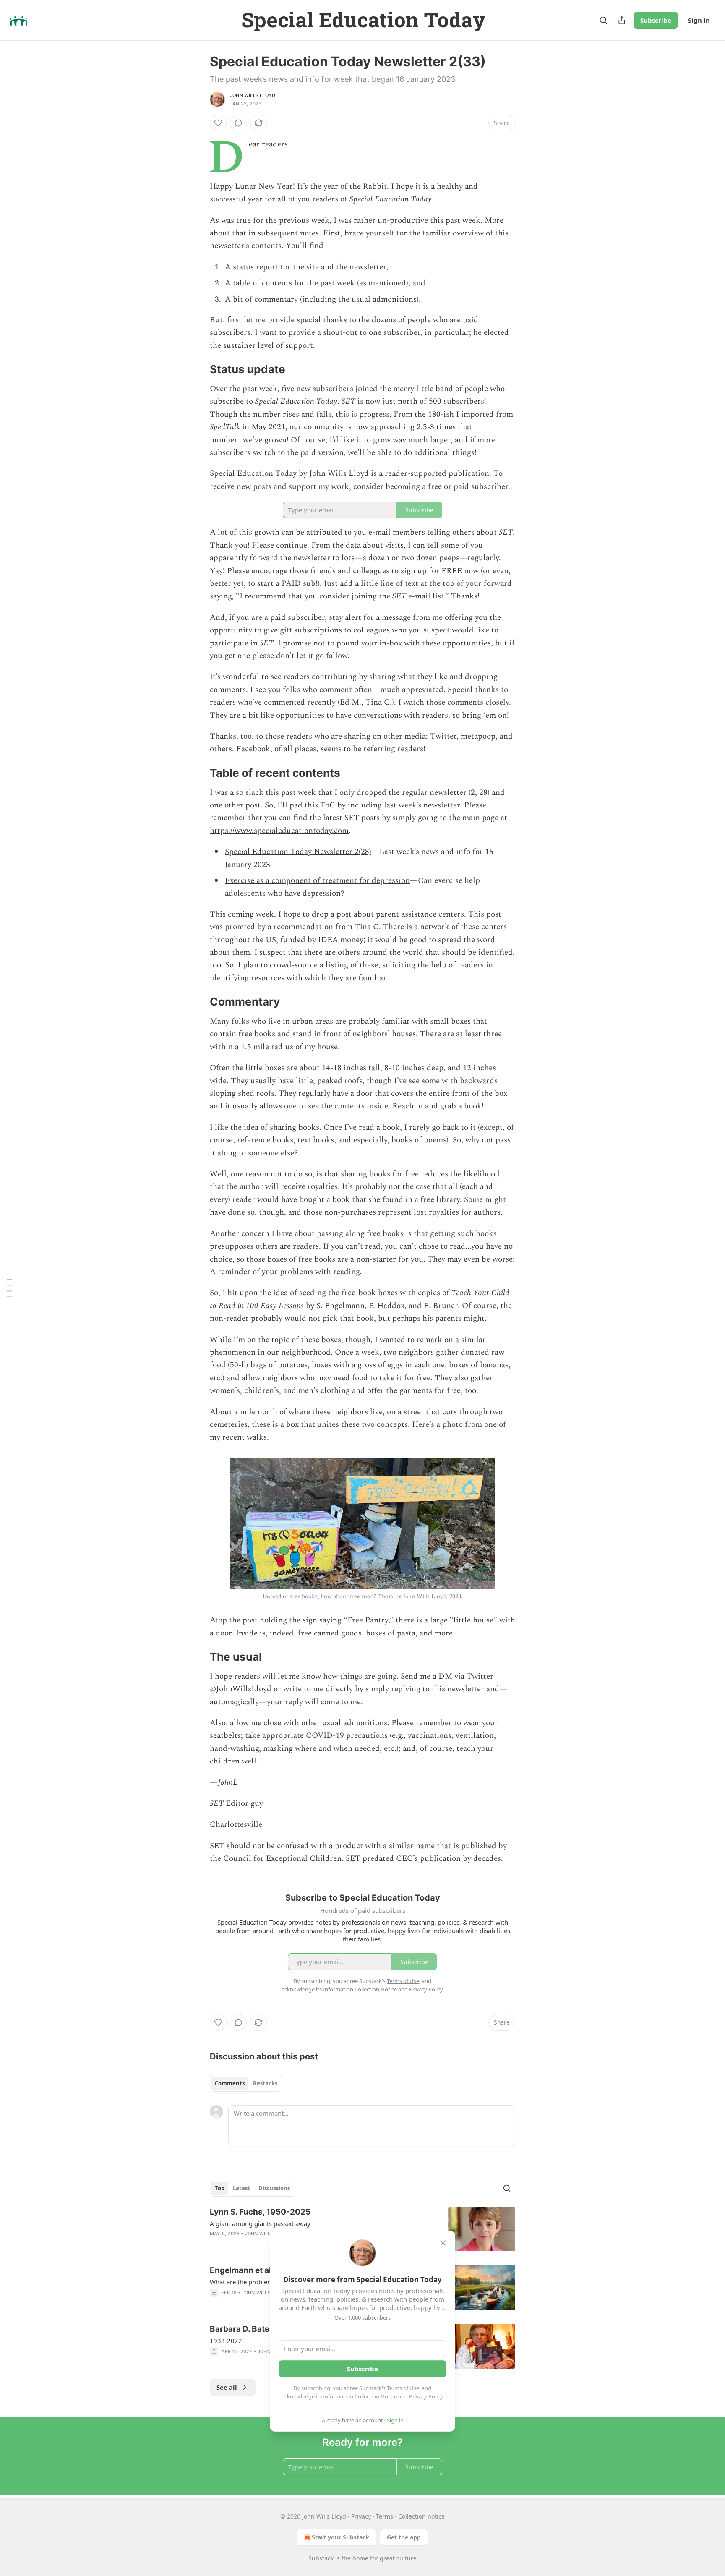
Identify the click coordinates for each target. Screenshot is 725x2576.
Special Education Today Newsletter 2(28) (298, 852)
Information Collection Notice (360, 2396)
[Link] (198, 370)
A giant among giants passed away (260, 2223)
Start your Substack (340, 2537)
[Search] (603, 20)
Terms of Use (403, 2388)
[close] (443, 2243)
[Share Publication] (622, 20)
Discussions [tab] (274, 2188)
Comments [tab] (230, 2083)
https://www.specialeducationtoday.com (279, 831)
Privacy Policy (426, 2396)
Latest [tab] (241, 2188)
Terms (385, 2516)
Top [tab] (220, 2188)
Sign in (699, 20)
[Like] (218, 123)
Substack (321, 2558)
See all (227, 2387)
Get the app (404, 2537)
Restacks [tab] (265, 2083)
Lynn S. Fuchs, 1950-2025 (260, 2212)
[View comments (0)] (238, 123)
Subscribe (656, 20)
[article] (362, 2229)
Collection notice (421, 2516)
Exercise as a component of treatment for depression (317, 881)
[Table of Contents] (9, 1288)
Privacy (361, 2516)
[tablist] (246, 2083)
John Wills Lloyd (253, 95)
